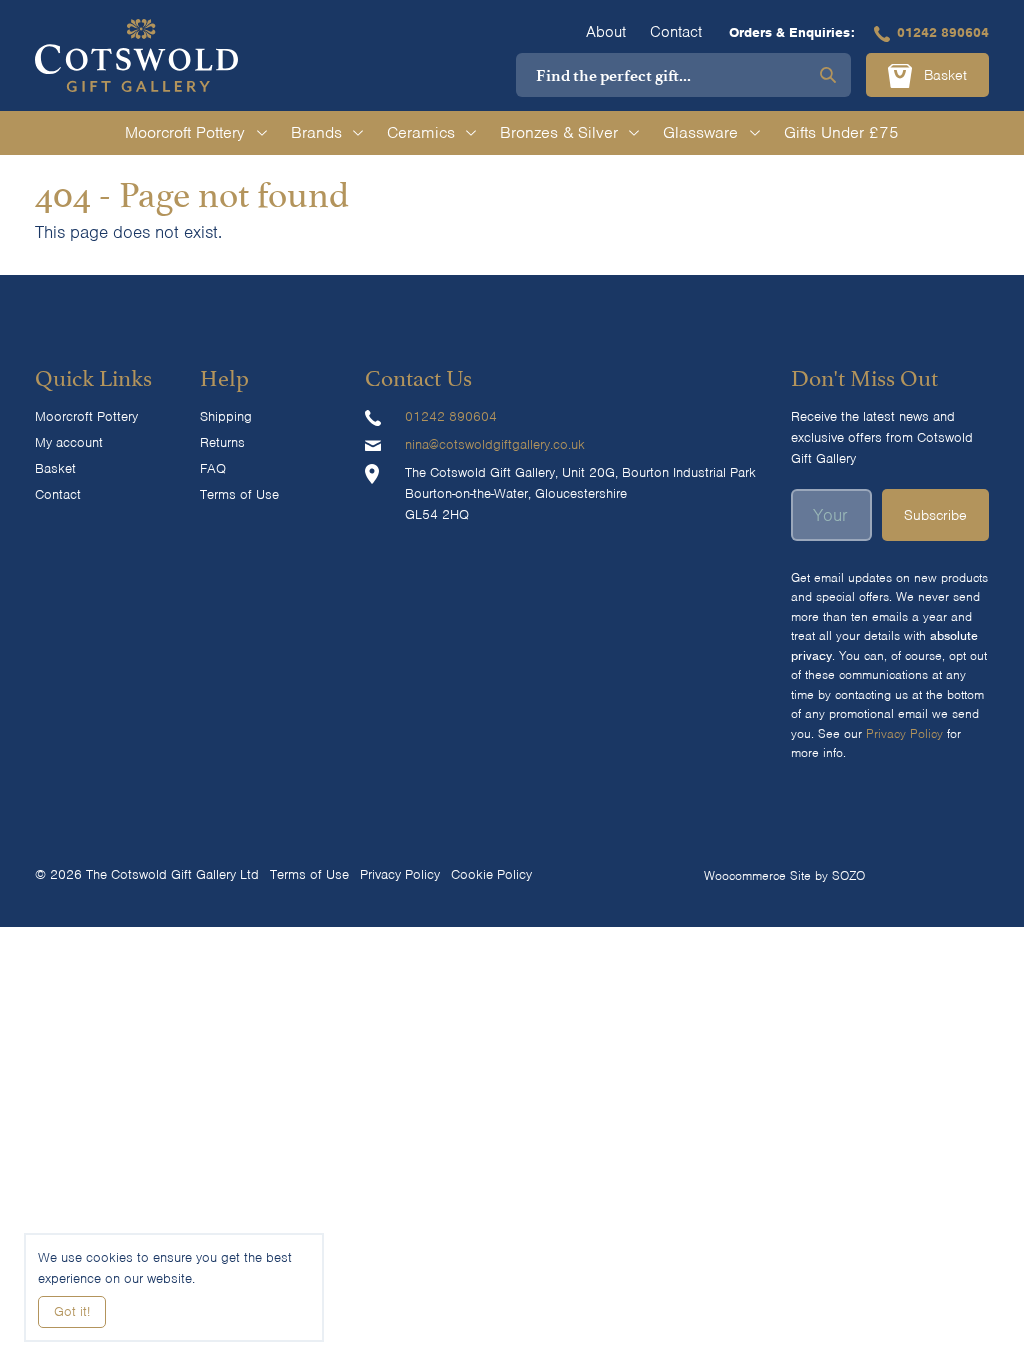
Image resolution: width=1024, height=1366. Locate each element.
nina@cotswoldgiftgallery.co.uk (495, 444)
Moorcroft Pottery (185, 132)
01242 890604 (943, 32)
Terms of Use (239, 494)
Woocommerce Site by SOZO (784, 875)
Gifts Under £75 (841, 132)
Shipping (226, 416)
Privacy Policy (904, 733)
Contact (676, 32)
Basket (943, 75)
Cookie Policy (491, 874)
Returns (222, 442)
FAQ (213, 468)
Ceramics (421, 132)
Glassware (700, 132)
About (606, 32)
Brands (316, 132)
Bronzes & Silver (559, 132)
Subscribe (935, 515)
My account (69, 442)
